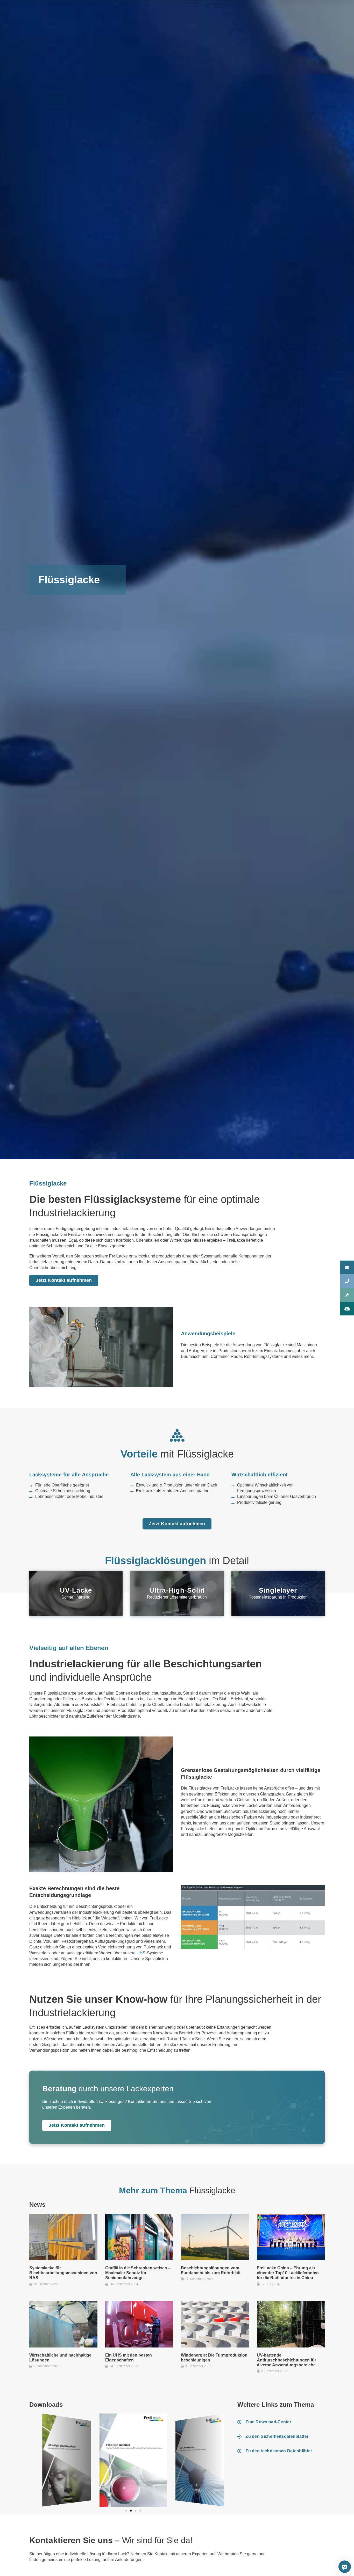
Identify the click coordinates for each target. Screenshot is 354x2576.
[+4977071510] (347, 1281)
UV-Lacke (76, 1590)
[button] (34, 2460)
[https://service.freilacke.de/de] (347, 1295)
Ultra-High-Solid (177, 1590)
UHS (141, 1953)
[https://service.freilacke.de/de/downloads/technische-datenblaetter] (347, 1309)
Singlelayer (278, 1590)
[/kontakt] (347, 1267)
